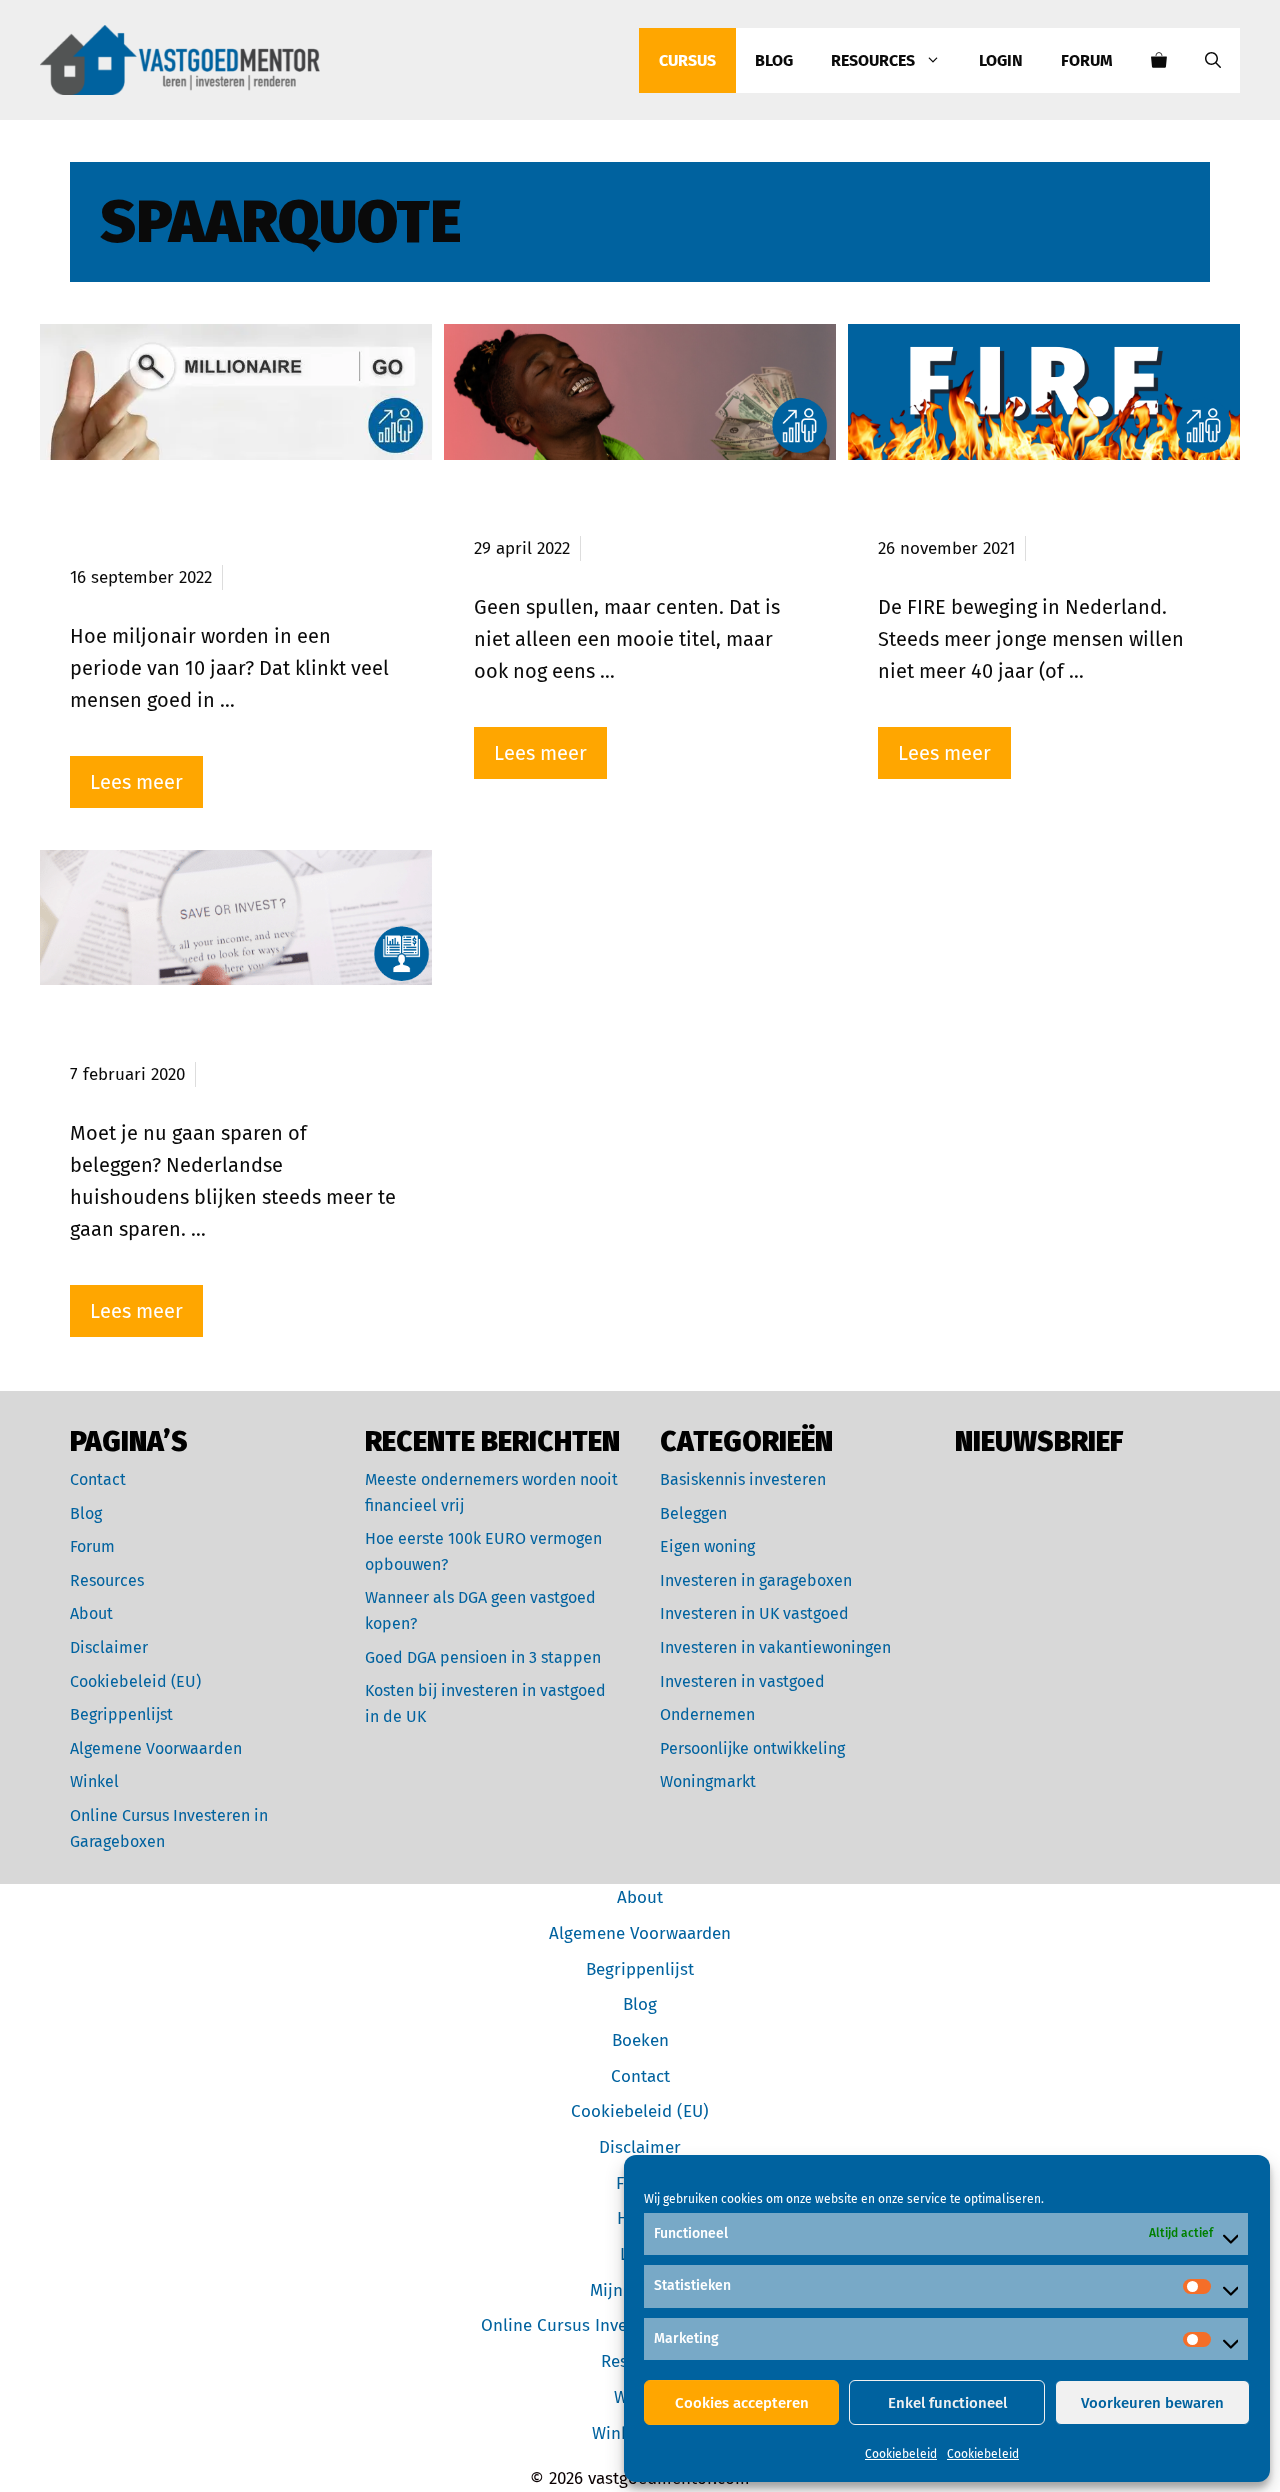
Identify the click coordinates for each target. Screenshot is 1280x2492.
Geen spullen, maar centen (618, 513)
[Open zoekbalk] (1213, 60)
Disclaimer (109, 1647)
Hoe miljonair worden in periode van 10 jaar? (200, 527)
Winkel (94, 1781)
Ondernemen (707, 1714)
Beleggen (693, 1513)
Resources (873, 60)
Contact (98, 1479)
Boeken (640, 2040)
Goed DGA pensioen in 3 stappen (483, 1657)
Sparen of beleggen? (179, 1038)
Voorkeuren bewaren (1152, 2403)
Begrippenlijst (121, 1714)
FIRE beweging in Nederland (1030, 513)
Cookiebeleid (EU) (135, 1681)
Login (1001, 60)
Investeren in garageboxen (756, 1580)
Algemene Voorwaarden (156, 1748)
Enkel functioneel (947, 2403)
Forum (1087, 60)
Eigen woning (707, 1546)
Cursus (687, 60)
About (91, 1613)
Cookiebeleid (901, 2454)
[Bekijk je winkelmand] (1159, 60)
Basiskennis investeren (743, 1479)
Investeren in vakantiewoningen (775, 1647)
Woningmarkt (708, 1781)
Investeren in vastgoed (742, 1681)
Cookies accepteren (742, 2403)
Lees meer (136, 782)
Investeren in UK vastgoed (754, 1613)
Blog (774, 60)
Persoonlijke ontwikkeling (752, 1748)
